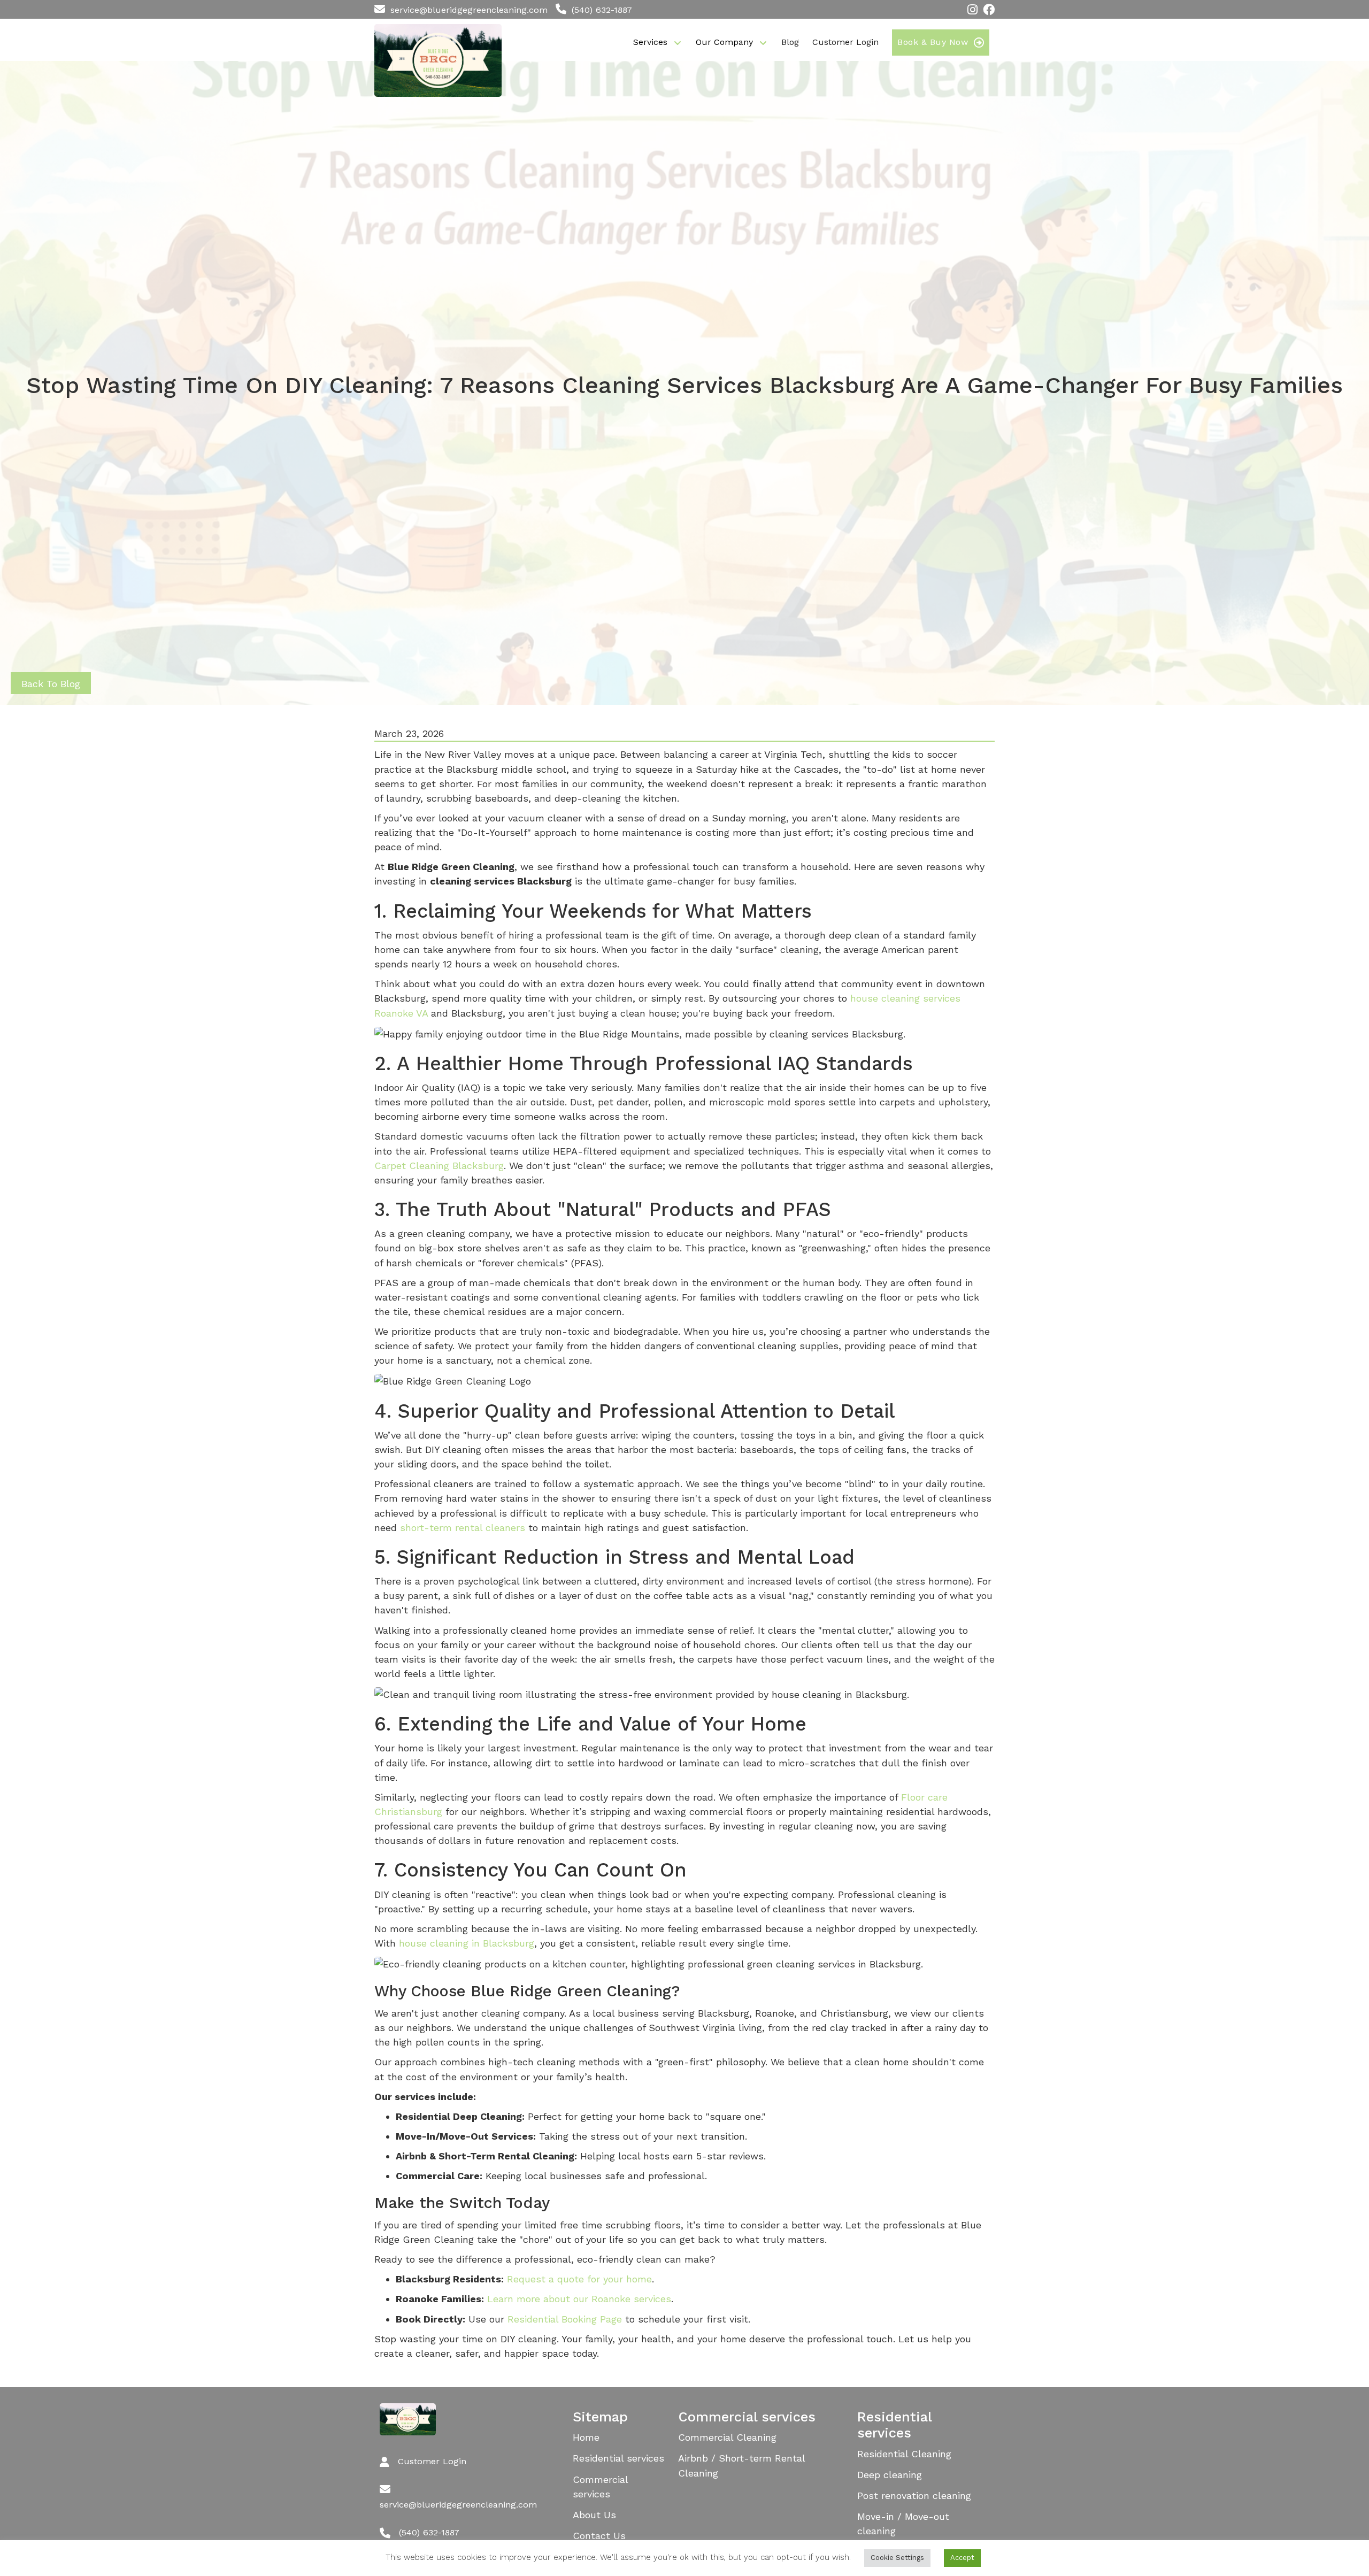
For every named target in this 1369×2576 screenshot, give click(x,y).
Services (650, 42)
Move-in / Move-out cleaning (903, 2524)
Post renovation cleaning (914, 2496)
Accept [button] (962, 2558)
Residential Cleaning (904, 2454)
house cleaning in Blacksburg (467, 1943)
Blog (790, 42)
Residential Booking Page (565, 2319)
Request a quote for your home (579, 2279)
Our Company (724, 42)
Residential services (618, 2458)
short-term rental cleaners (463, 1528)
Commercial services (601, 2487)
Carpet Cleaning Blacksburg (439, 1166)
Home (586, 2437)
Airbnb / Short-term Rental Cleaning (742, 2465)
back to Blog (51, 684)
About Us (594, 2515)
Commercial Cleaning (727, 2437)
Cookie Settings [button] (897, 2558)
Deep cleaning (890, 2475)
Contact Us (599, 2536)
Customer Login (845, 42)
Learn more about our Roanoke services (579, 2299)
